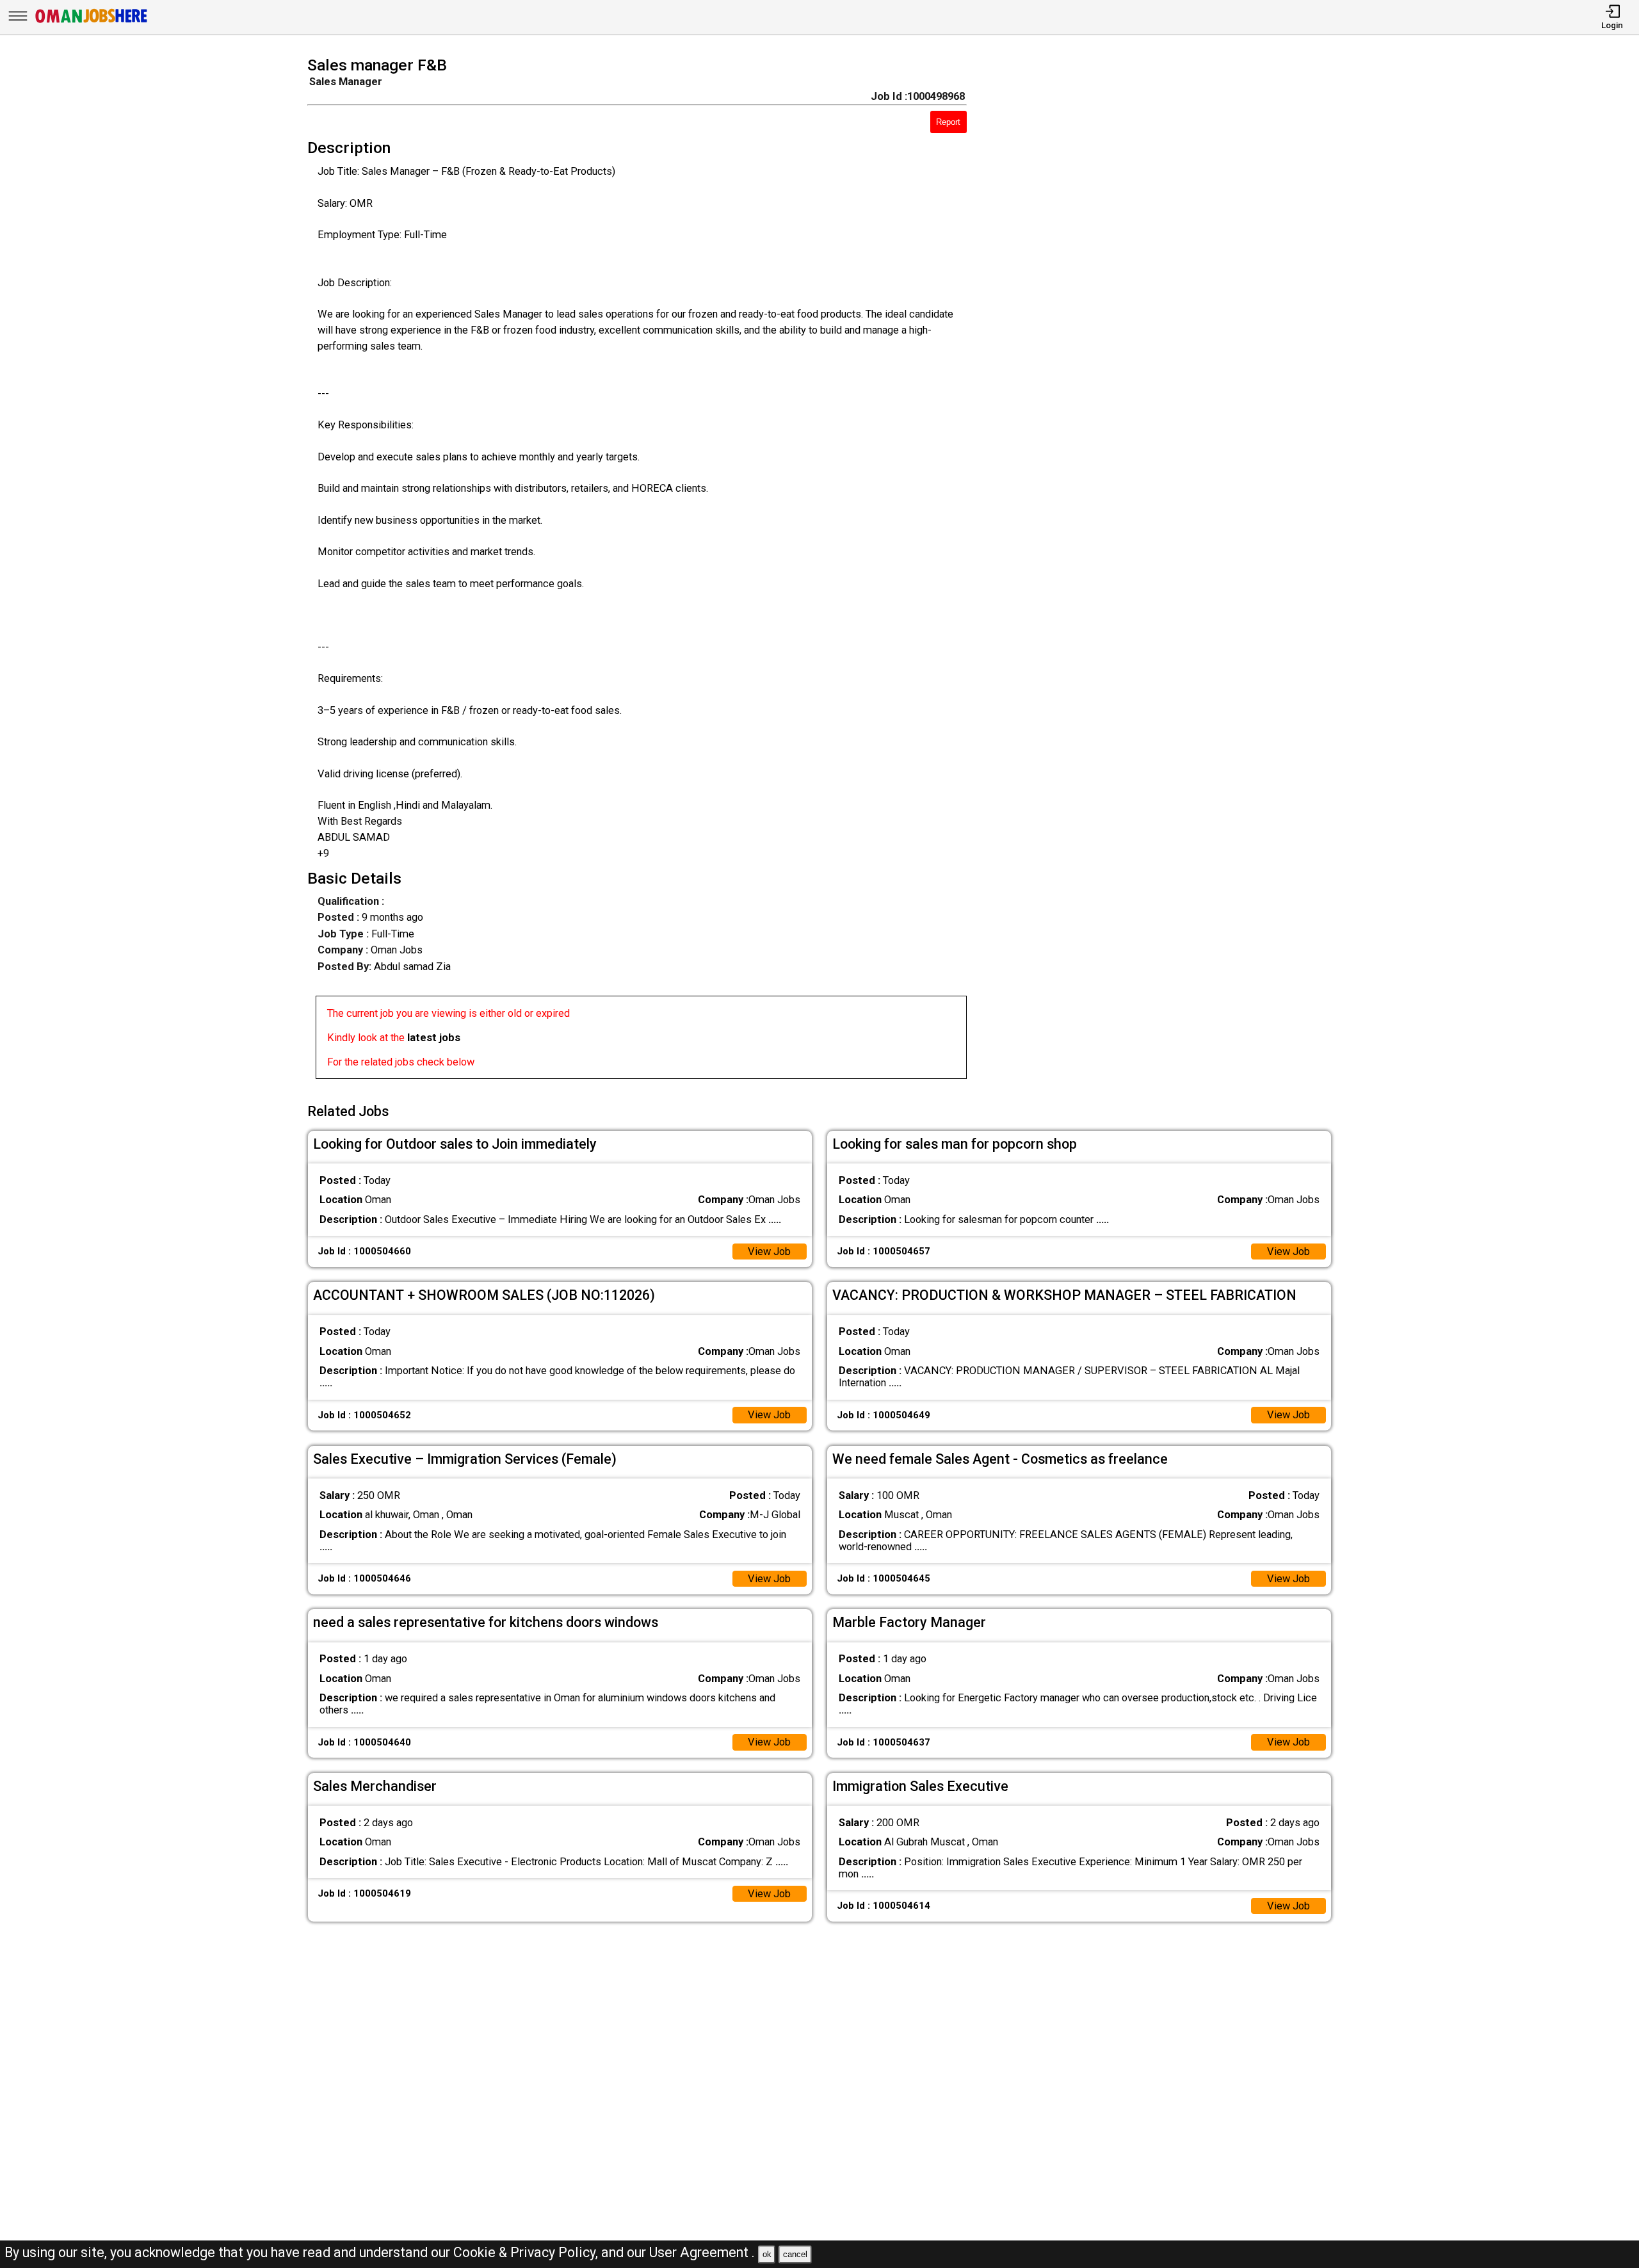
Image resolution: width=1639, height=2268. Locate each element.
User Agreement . (702, 2252)
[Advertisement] (1170, 572)
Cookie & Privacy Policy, (527, 2252)
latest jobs (434, 1038)
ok (767, 2254)
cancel (795, 2254)
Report (948, 122)
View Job (769, 1251)
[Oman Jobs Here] (92, 22)
